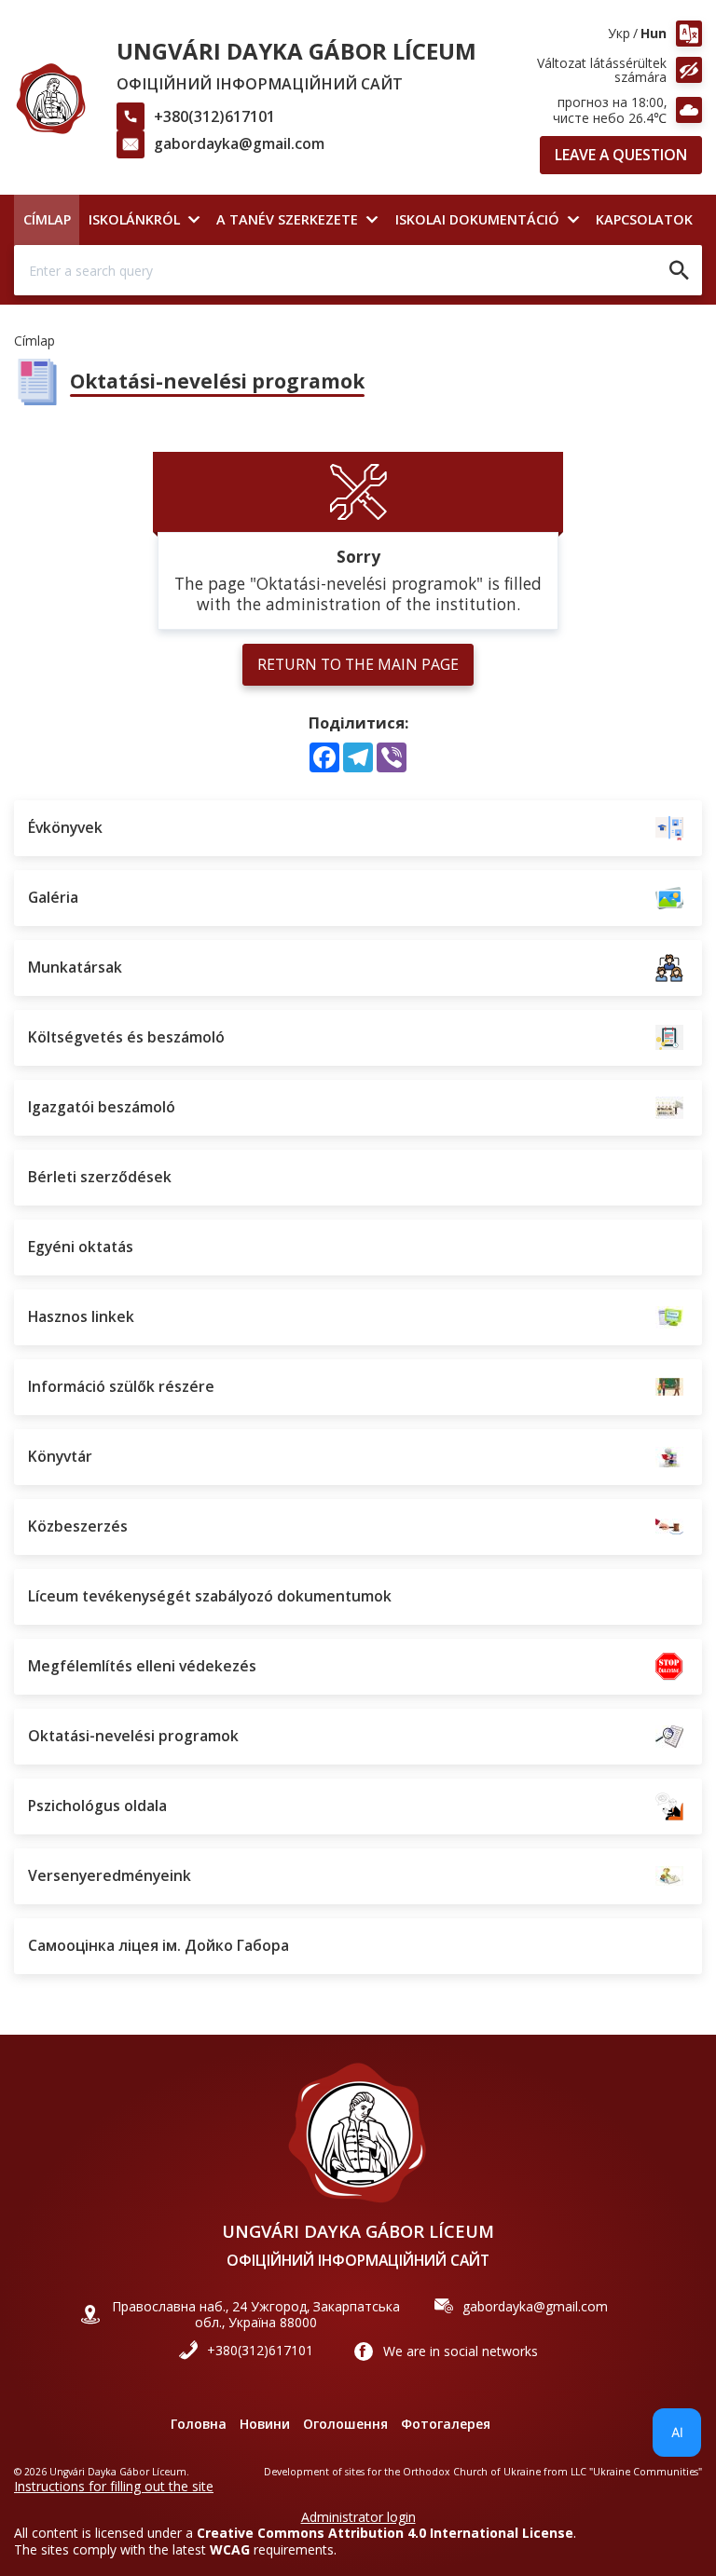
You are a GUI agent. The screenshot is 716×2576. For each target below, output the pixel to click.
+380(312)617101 (214, 116)
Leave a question (621, 155)
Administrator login (358, 2517)
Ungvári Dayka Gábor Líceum (296, 51)
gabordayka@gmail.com (239, 143)
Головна (199, 2424)
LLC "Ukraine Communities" (636, 2472)
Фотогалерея (446, 2424)
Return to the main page (358, 664)
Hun (654, 33)
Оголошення (345, 2424)
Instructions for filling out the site (114, 2486)
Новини (265, 2424)
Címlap (34, 341)
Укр (619, 33)
